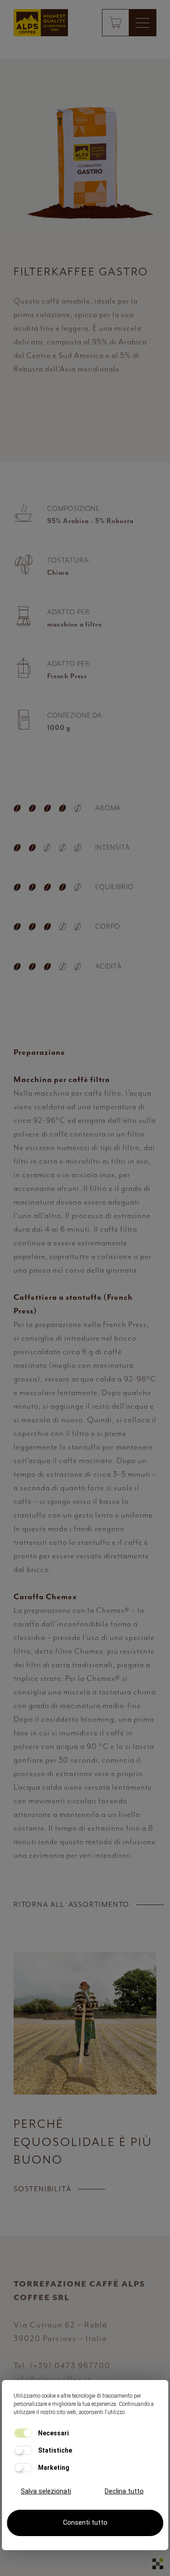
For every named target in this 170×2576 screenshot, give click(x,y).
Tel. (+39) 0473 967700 (62, 2365)
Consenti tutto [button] (85, 2523)
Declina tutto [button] (124, 2491)
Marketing (53, 2468)
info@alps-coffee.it (52, 2379)
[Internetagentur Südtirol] (158, 2564)
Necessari (53, 2433)
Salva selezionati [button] (46, 2491)
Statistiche (54, 2450)
